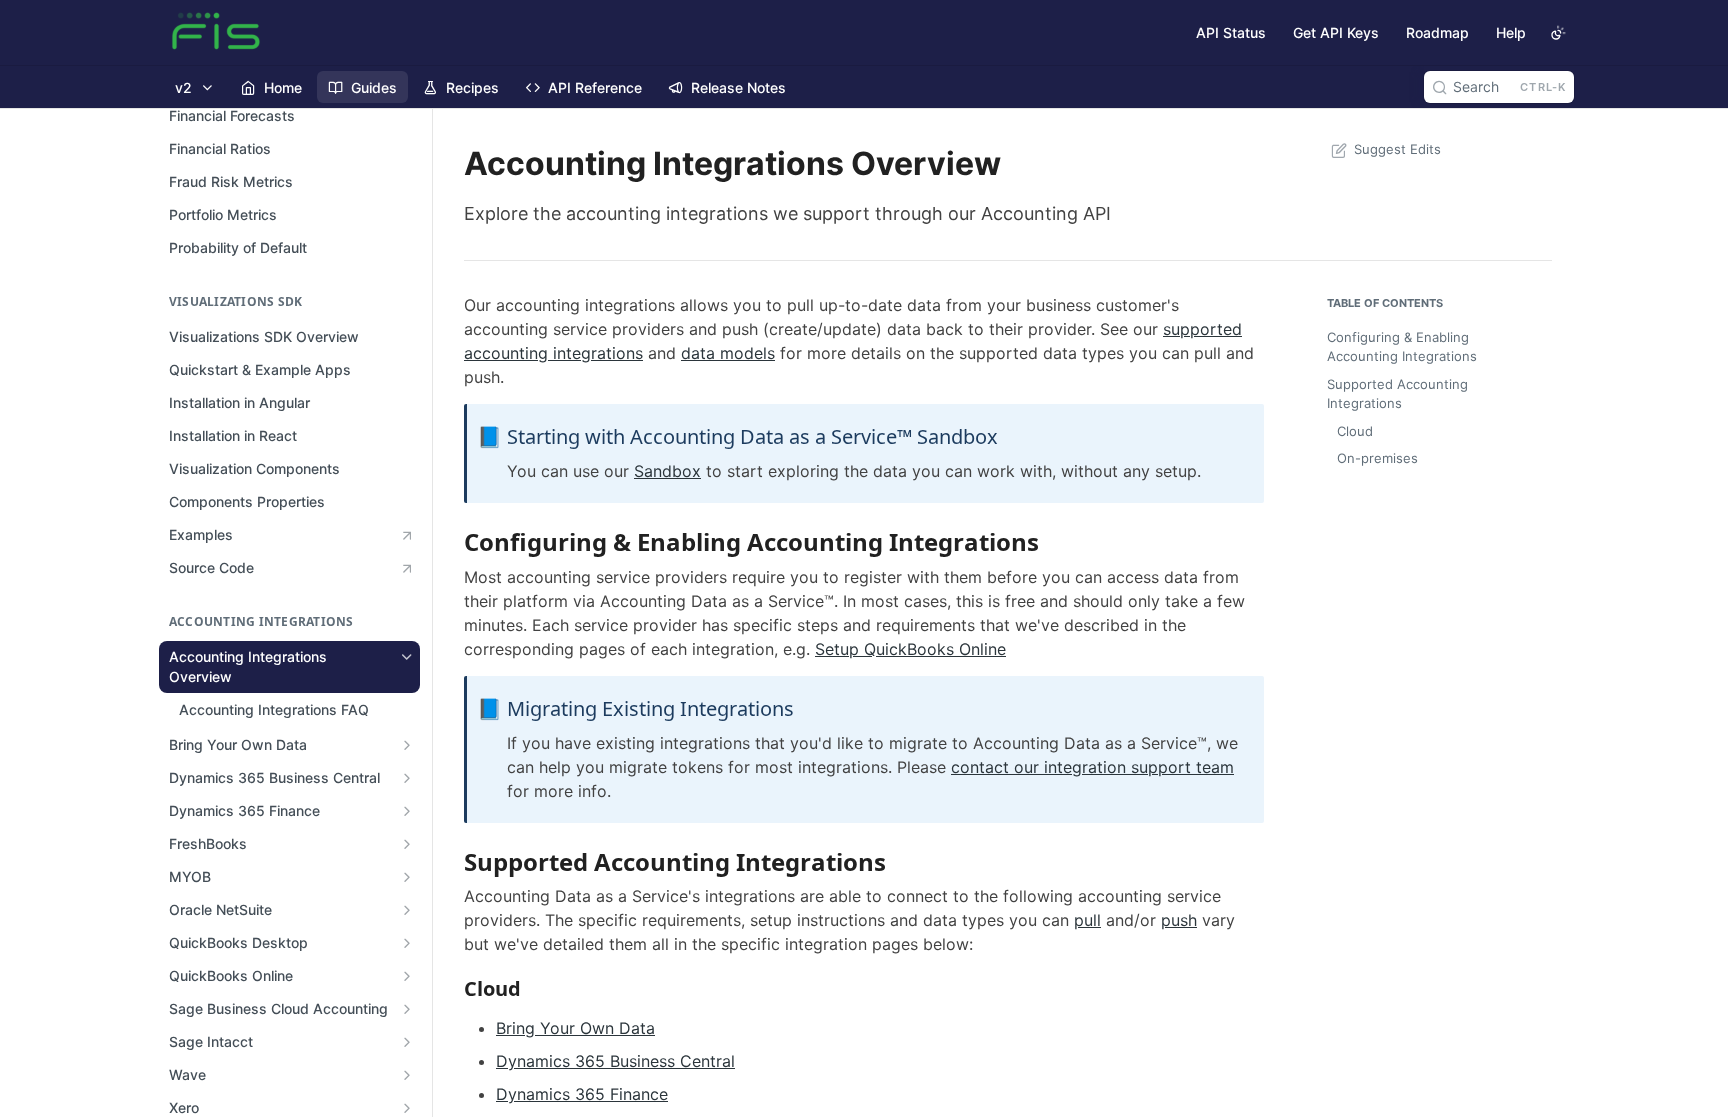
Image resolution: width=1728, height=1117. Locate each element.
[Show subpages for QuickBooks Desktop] (407, 943)
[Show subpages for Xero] (407, 1108)
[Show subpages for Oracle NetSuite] (407, 910)
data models (728, 353)
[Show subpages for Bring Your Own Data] (407, 745)
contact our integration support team (1092, 767)
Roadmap (1437, 32)
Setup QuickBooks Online (910, 649)
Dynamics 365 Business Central (615, 1061)
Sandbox (667, 471)
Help (1511, 32)
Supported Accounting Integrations (1397, 394)
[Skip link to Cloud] (450, 988)
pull (1087, 920)
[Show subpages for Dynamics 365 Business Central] (407, 778)
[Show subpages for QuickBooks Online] (407, 976)
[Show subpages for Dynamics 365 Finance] (407, 811)
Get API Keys (1336, 32)
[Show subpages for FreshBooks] (407, 844)
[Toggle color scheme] (1558, 33)
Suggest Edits (1397, 149)
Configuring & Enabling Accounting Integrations (1402, 347)
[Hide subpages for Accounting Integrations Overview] (407, 657)
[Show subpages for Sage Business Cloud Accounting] (407, 1009)
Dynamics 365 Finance (582, 1094)
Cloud (1355, 431)
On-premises (1377, 458)
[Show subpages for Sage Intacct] (407, 1042)
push (1179, 920)
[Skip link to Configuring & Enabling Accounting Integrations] (450, 542)
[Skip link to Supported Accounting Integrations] (450, 861)
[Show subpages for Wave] (407, 1075)
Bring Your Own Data (575, 1028)
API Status (1231, 32)
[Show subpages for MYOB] (407, 877)
